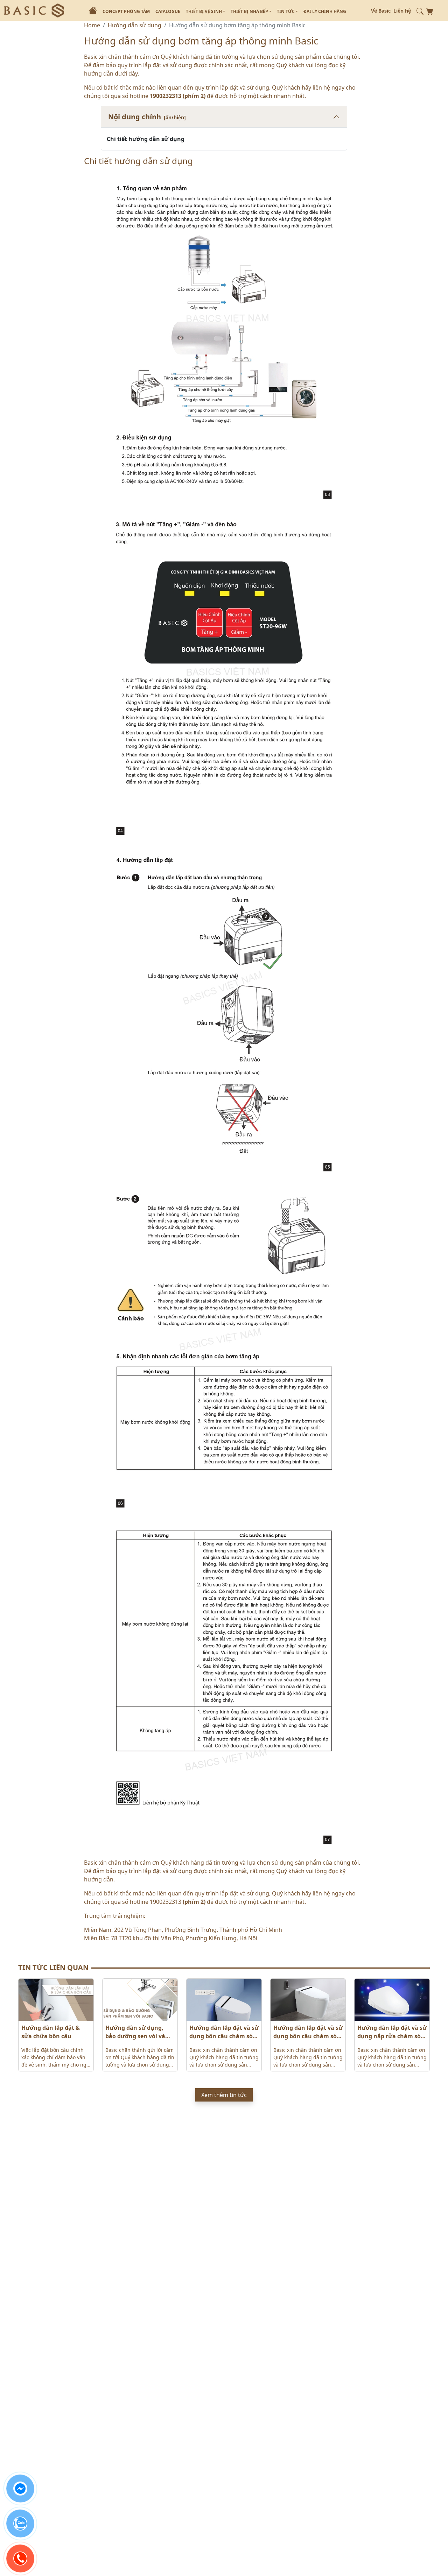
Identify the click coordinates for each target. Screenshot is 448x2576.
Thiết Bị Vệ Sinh (204, 11)
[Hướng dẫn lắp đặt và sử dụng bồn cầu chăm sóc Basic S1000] (224, 2000)
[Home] (93, 10)
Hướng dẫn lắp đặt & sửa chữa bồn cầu (51, 2032)
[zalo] (20, 2524)
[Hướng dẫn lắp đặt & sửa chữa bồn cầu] (56, 2000)
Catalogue (168, 11)
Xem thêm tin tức (224, 2095)
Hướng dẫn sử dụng (135, 25)
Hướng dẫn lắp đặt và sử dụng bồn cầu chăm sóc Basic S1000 (224, 2032)
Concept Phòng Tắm (126, 11)
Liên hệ (402, 11)
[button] (420, 10)
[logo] (34, 10)
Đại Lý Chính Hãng (325, 11)
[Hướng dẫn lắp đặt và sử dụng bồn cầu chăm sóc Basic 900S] (308, 2000)
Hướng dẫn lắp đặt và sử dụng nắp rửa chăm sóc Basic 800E (392, 2032)
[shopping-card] (430, 10)
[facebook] (20, 2489)
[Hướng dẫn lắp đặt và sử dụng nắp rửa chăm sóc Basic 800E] (392, 2000)
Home (92, 25)
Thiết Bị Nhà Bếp (250, 11)
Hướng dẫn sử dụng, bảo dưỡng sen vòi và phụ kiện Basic (135, 2032)
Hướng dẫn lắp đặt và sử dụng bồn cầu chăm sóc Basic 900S (308, 2032)
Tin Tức (286, 11)
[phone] (20, 2559)
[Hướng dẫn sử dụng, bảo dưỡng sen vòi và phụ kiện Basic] (140, 2000)
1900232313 (166, 96)
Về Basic (381, 11)
